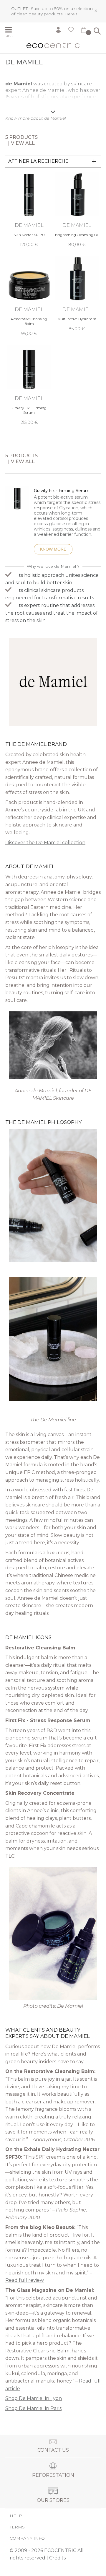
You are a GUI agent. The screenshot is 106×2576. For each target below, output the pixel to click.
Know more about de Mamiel (36, 118)
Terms (17, 2527)
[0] (84, 31)
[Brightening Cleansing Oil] (77, 210)
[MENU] (11, 30)
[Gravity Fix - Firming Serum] (29, 385)
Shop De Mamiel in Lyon (34, 2398)
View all (23, 143)
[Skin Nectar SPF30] (29, 210)
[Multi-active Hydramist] (77, 294)
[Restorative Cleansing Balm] (29, 296)
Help (16, 2516)
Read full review (25, 2280)
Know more (53, 549)
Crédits (57, 2558)
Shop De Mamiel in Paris (33, 2408)
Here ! (71, 14)
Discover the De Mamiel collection (45, 843)
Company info (27, 2538)
